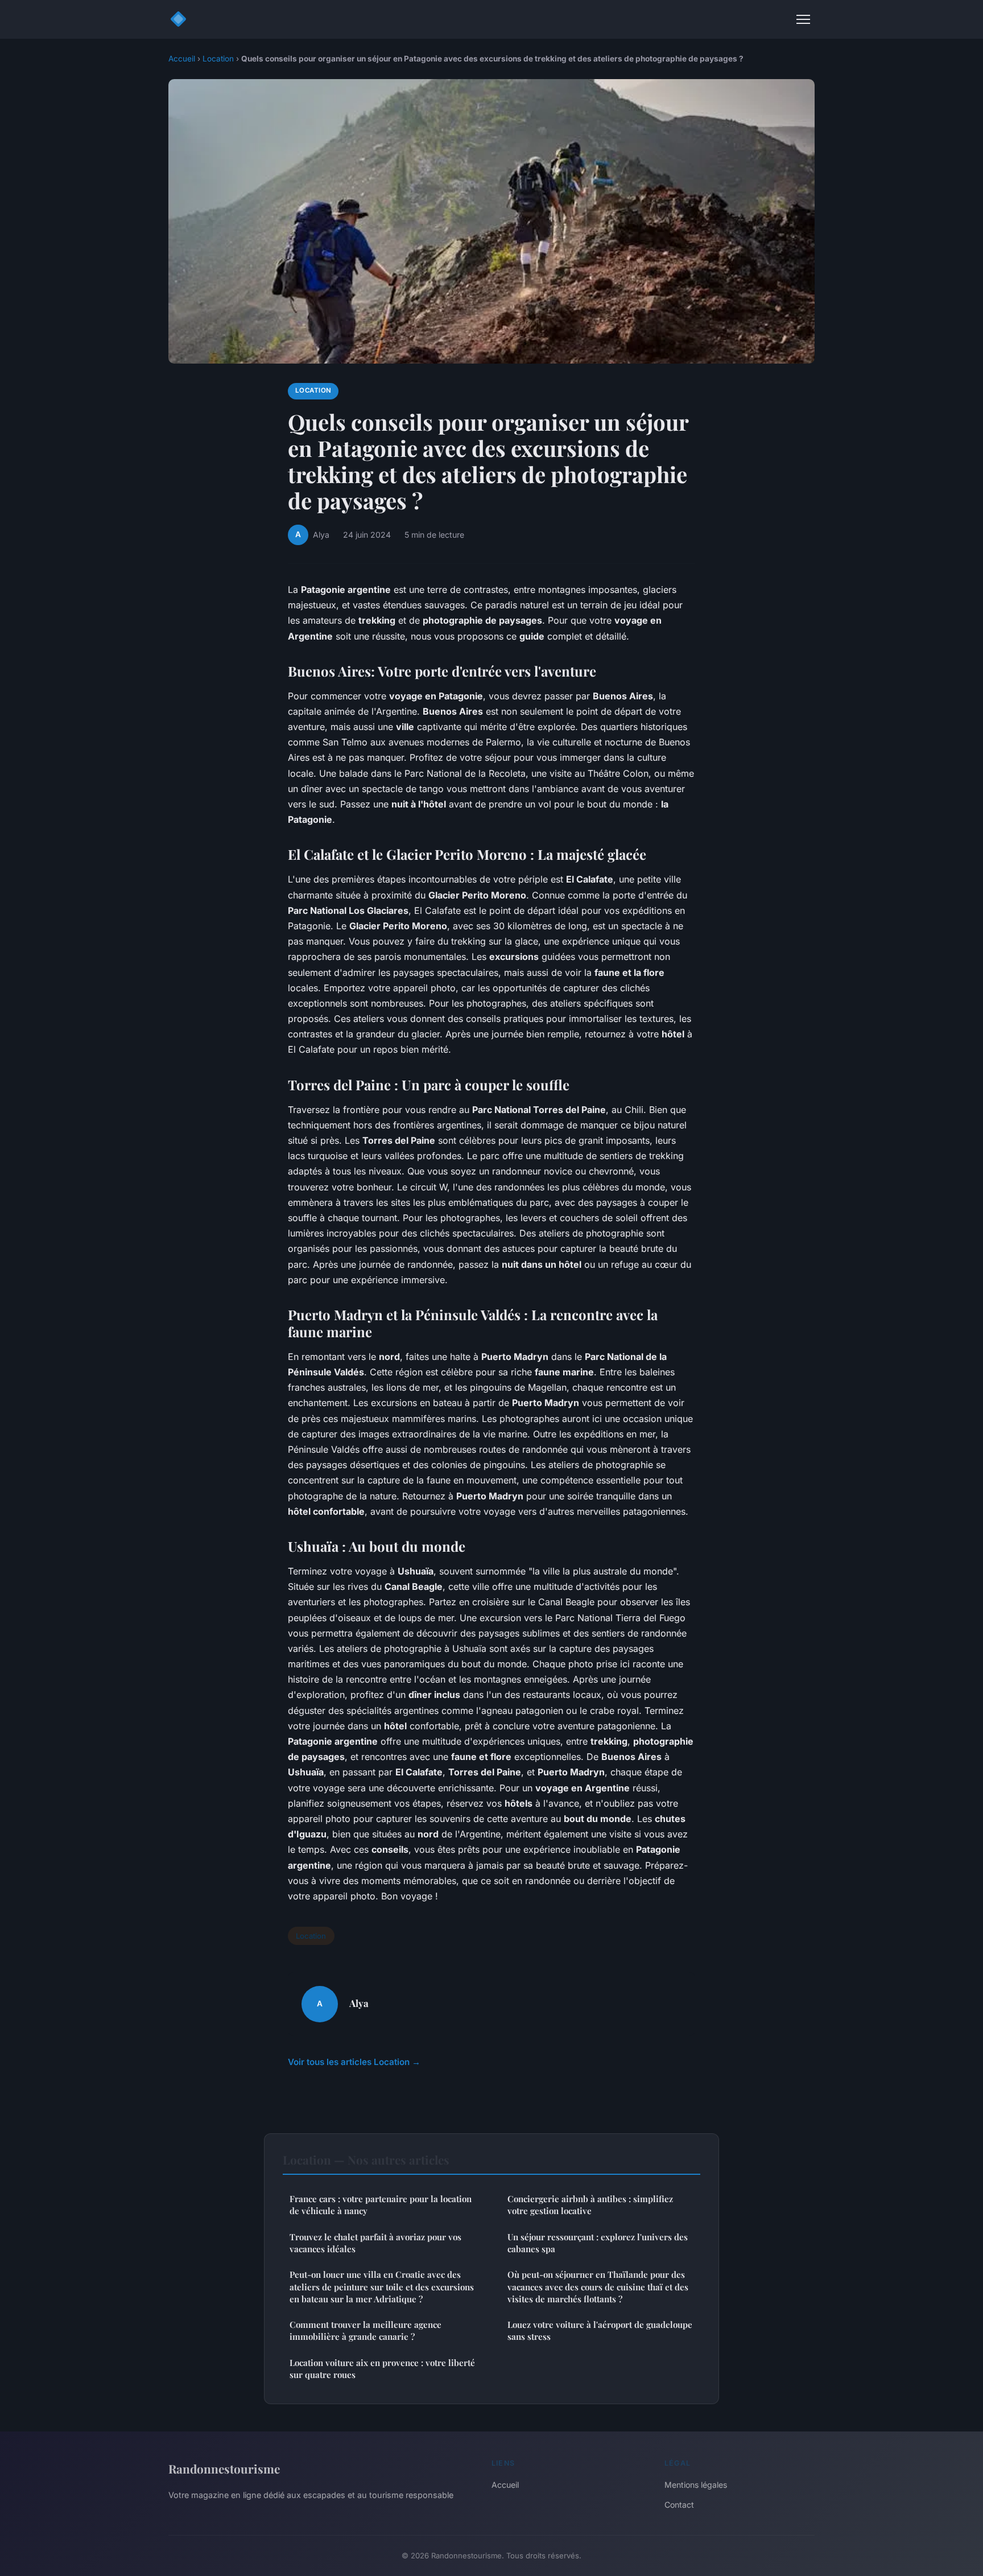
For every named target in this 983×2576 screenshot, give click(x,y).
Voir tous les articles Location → (354, 2062)
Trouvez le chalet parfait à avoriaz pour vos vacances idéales (375, 2243)
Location (218, 59)
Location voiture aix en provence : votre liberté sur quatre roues (382, 2369)
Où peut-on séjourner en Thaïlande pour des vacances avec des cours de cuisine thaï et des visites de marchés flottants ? (598, 2287)
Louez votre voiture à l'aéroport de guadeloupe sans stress (600, 2330)
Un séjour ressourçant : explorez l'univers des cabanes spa (598, 2243)
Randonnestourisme (224, 2468)
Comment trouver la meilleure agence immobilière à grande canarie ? (365, 2330)
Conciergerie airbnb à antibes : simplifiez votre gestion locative (590, 2205)
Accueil (182, 59)
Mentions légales (696, 2485)
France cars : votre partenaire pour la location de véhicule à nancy (381, 2205)
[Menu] (803, 19)
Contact (679, 2505)
